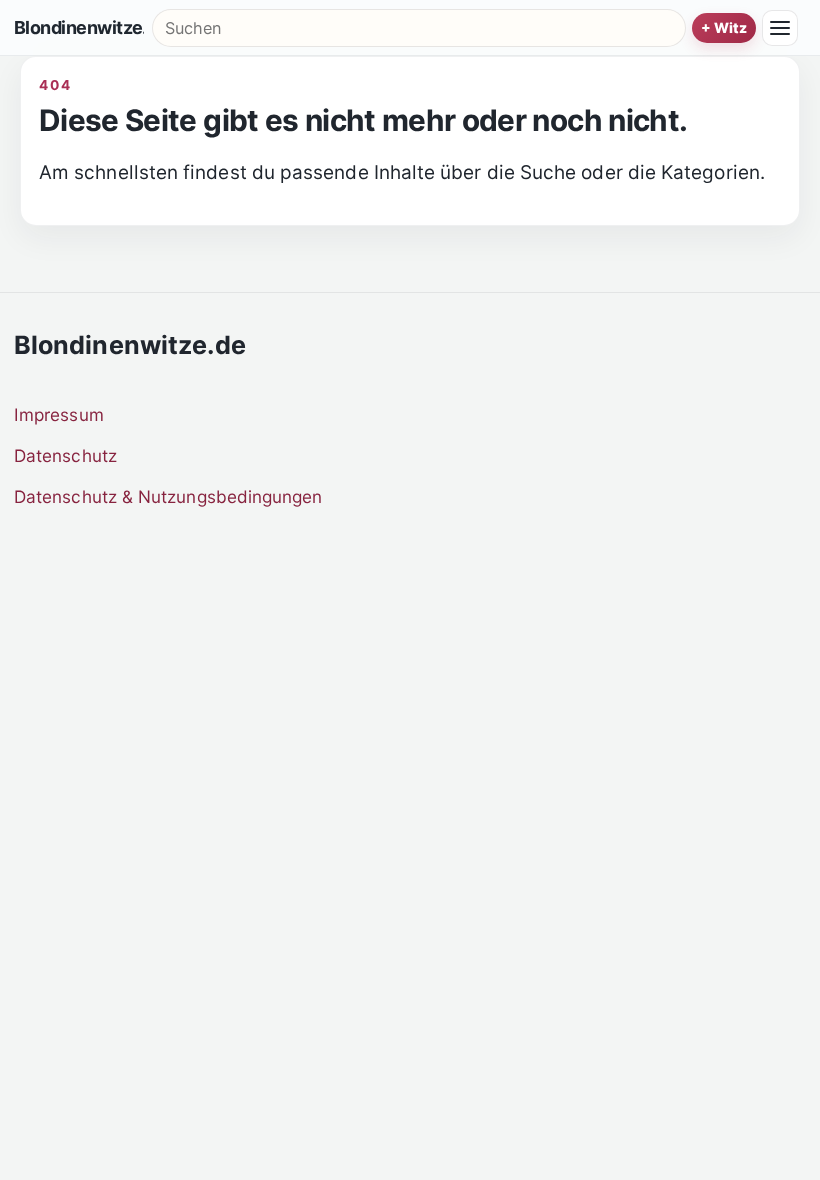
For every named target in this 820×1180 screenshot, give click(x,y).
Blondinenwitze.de (79, 28)
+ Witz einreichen (724, 28)
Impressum (59, 414)
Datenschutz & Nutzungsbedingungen (168, 496)
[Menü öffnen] (780, 28)
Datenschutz (65, 455)
